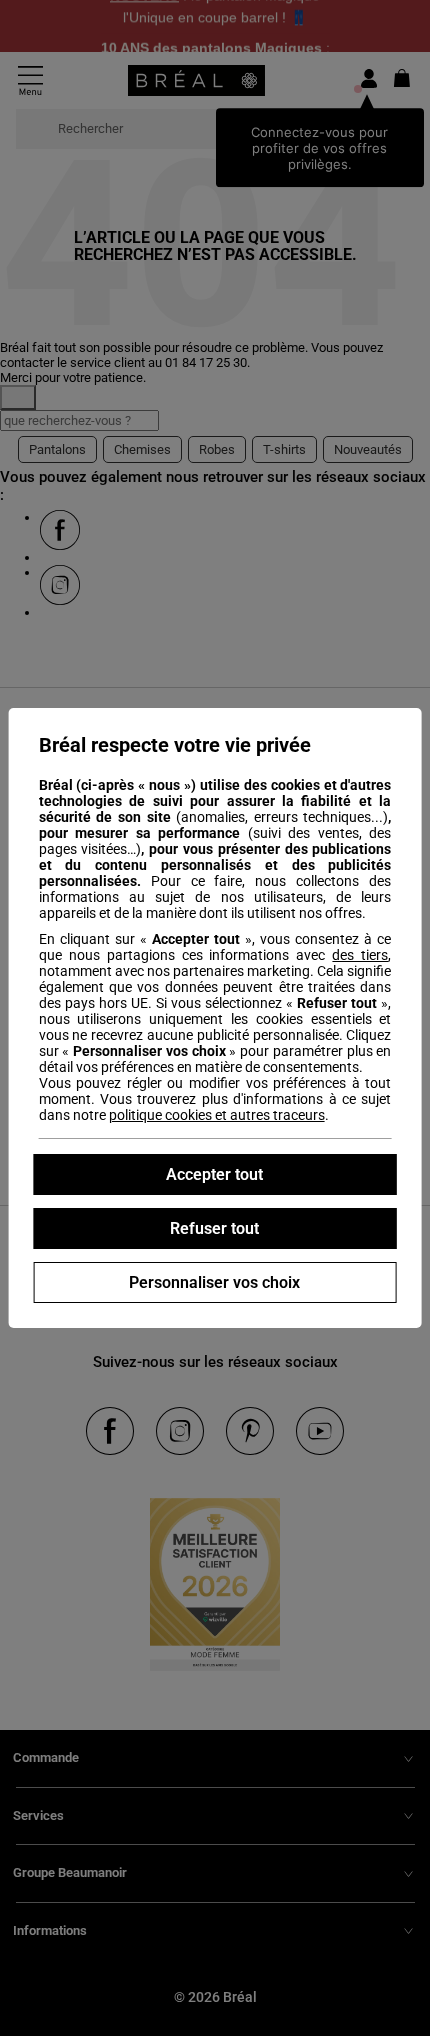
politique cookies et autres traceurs (217, 1115)
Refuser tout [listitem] (214, 1228)
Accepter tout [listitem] (214, 1174)
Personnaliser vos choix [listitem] (214, 1282)
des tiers (360, 955)
